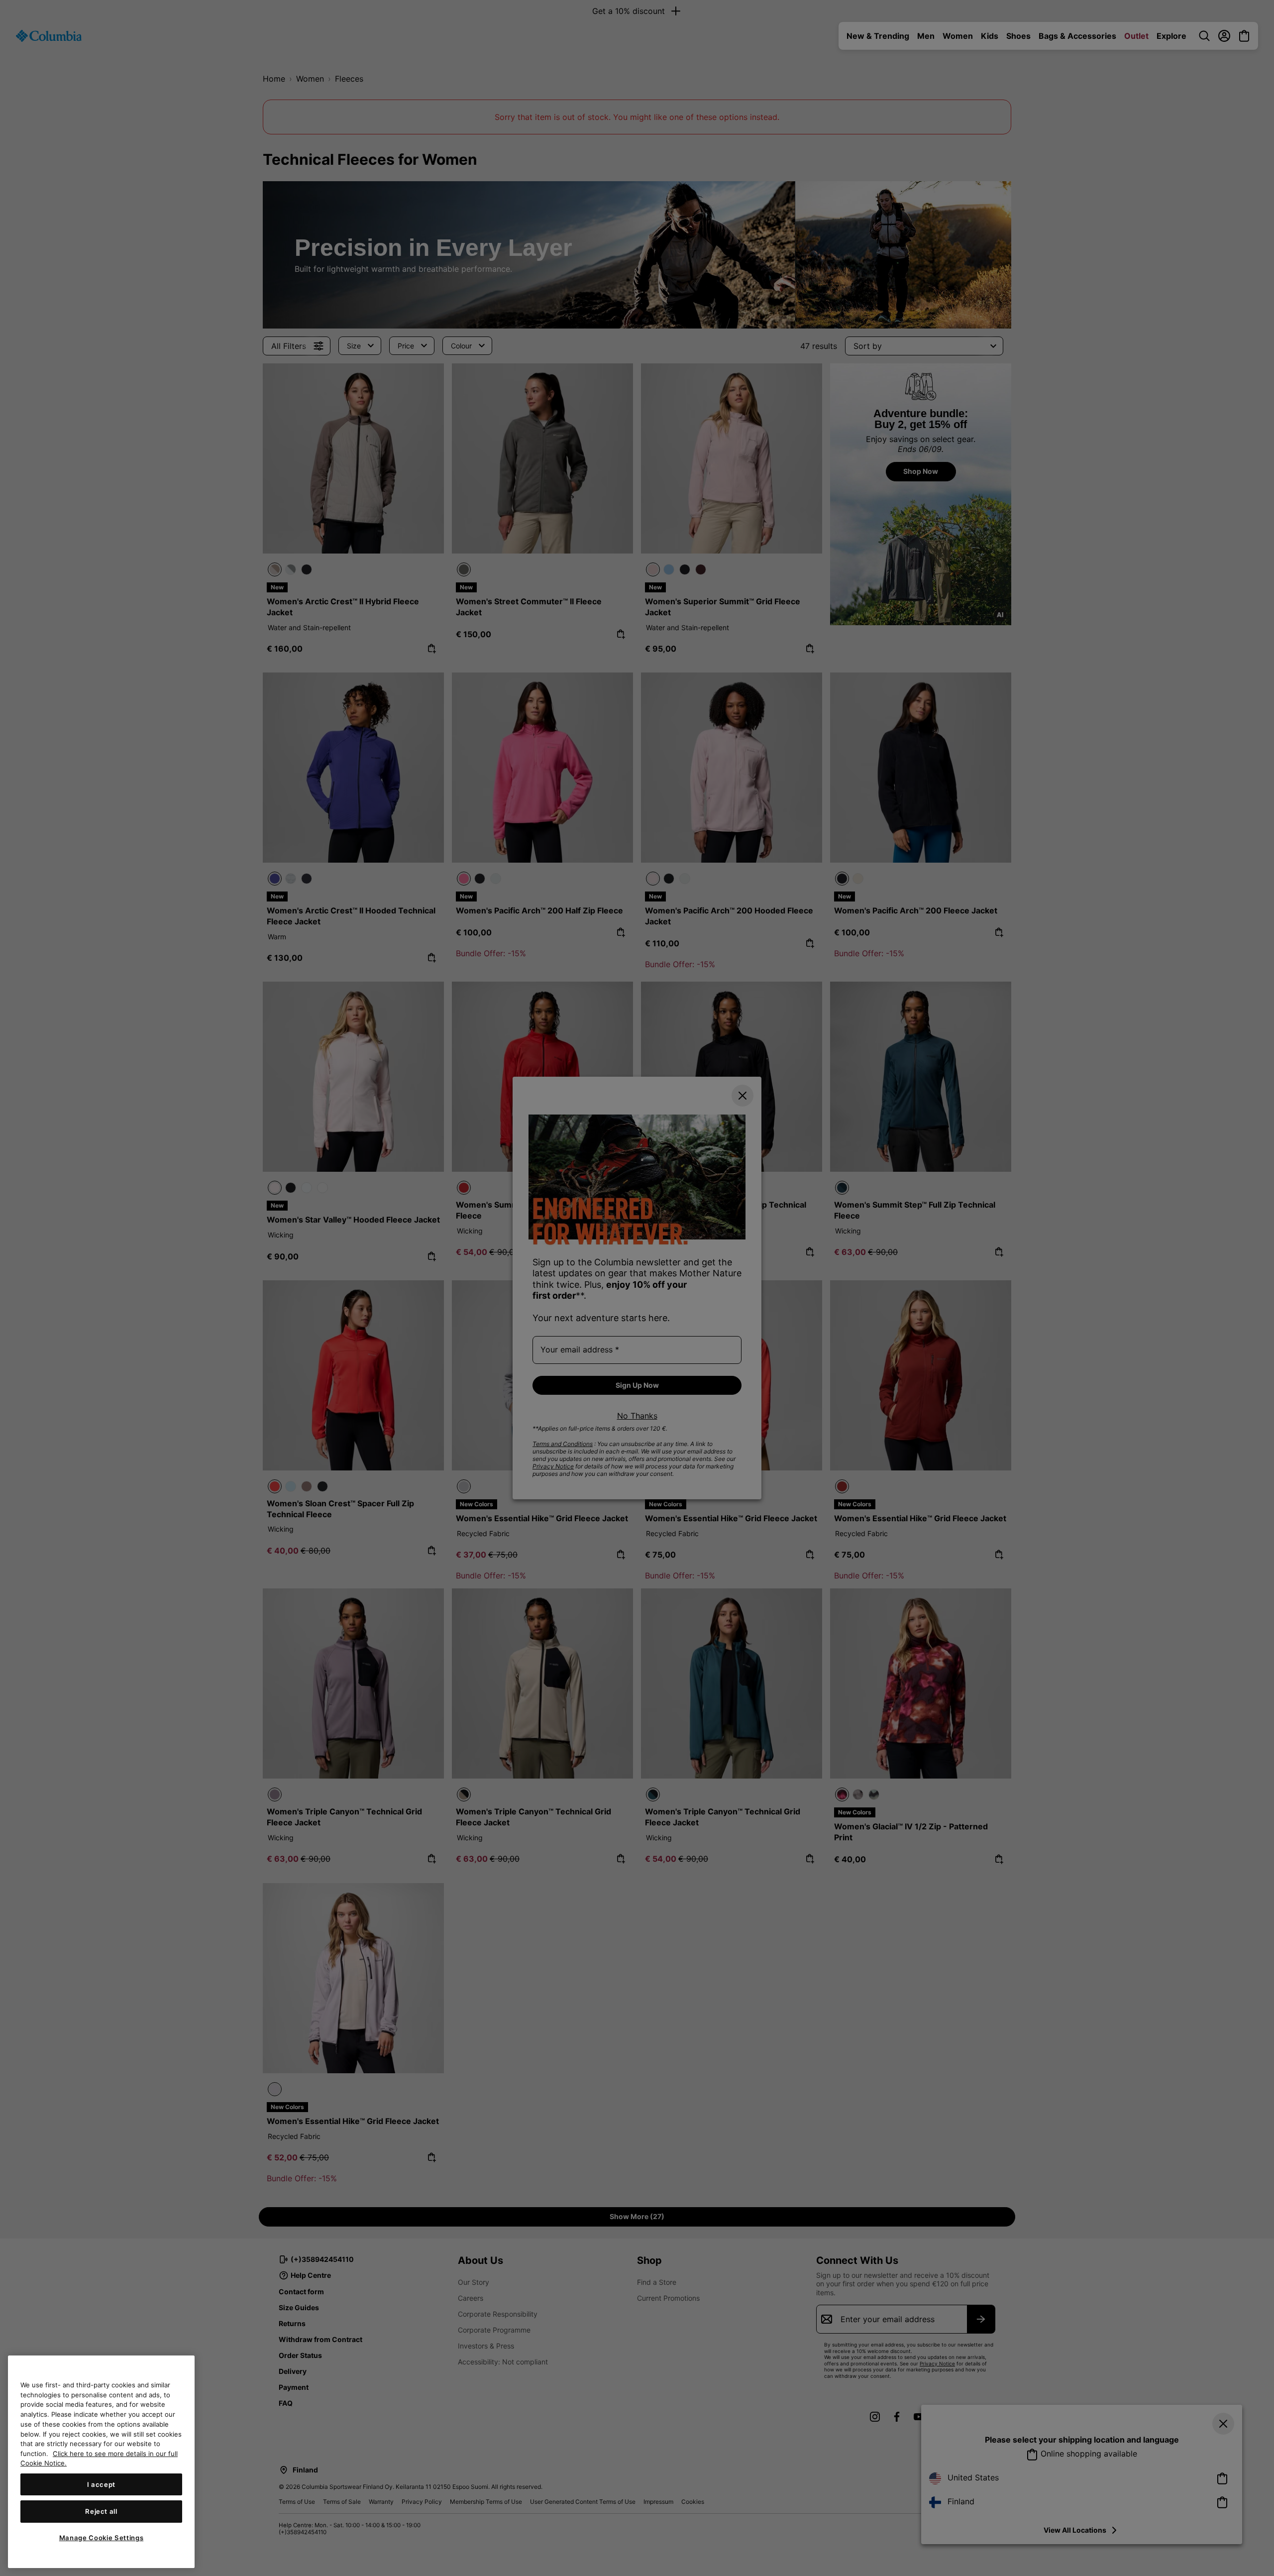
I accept (101, 2484)
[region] (101, 2462)
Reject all (101, 2511)
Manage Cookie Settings (101, 2538)
